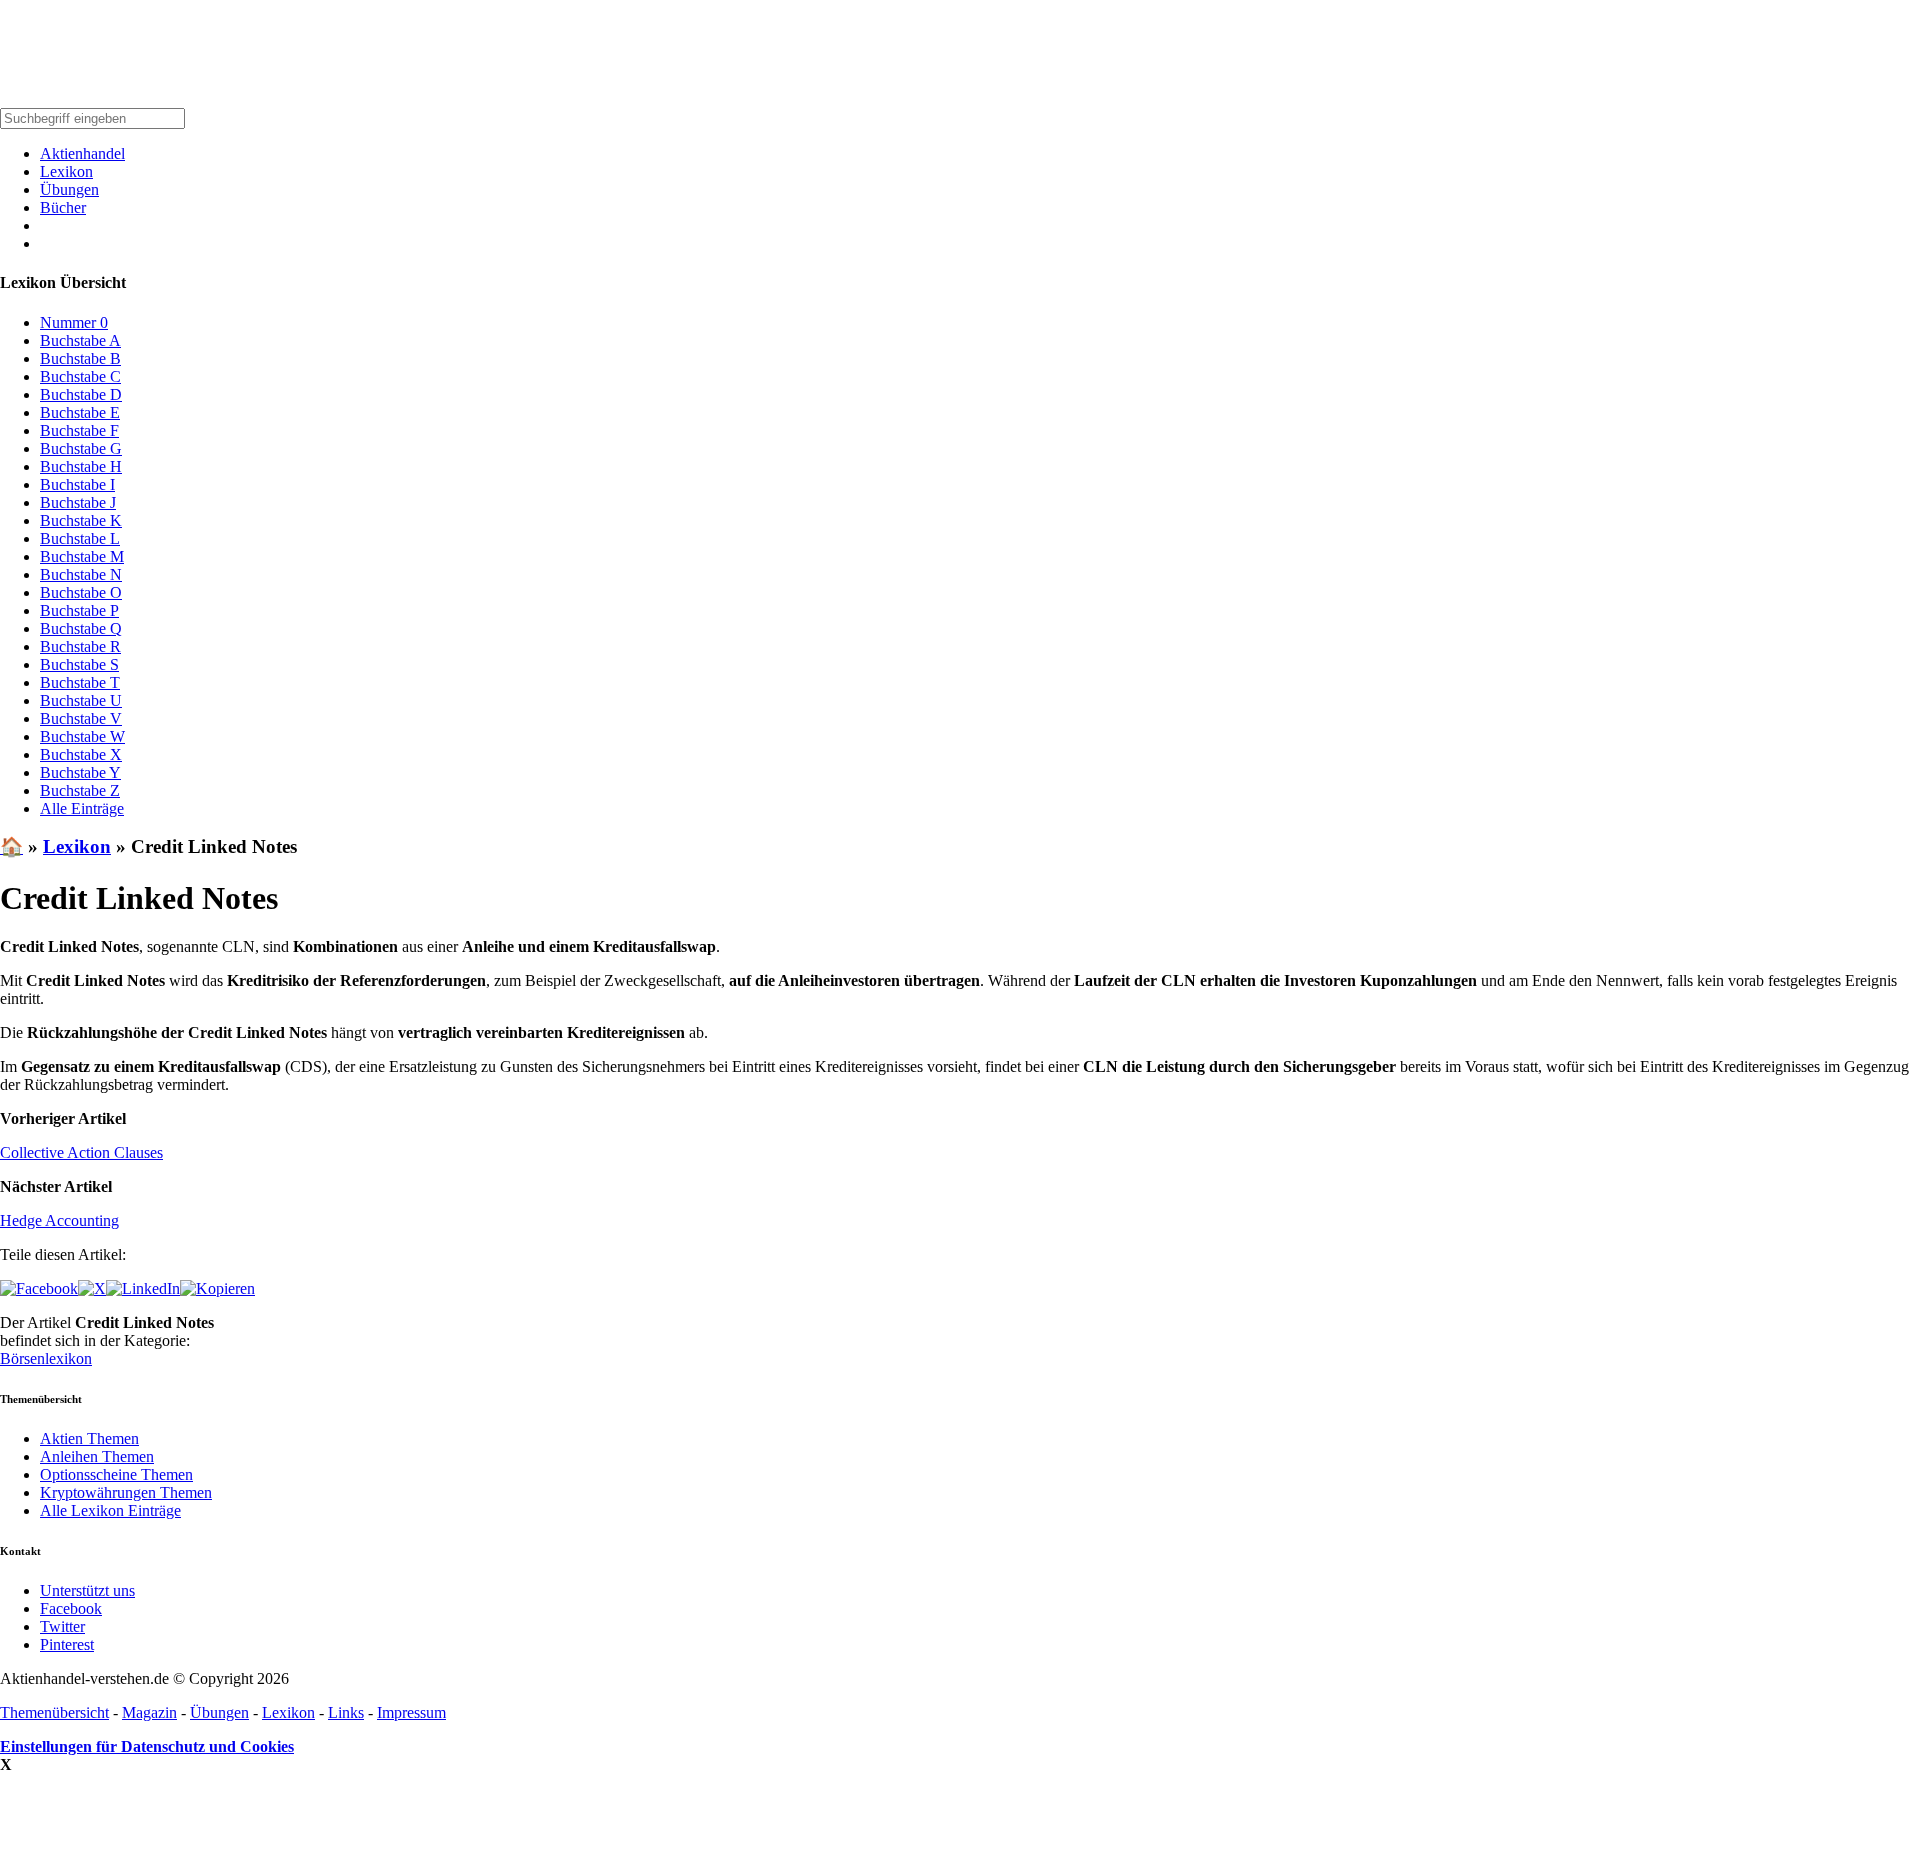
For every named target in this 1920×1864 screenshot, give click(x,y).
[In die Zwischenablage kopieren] (217, 1288)
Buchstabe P (79, 610)
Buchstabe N (81, 574)
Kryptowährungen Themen (126, 1492)
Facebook (71, 1608)
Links (346, 1712)
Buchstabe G (81, 448)
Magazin (149, 1712)
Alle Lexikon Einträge (110, 1510)
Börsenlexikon (46, 1358)
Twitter (62, 1626)
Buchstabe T (80, 682)
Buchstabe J (78, 502)
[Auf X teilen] (92, 1288)
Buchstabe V (81, 718)
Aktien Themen (89, 1438)
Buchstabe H (81, 466)
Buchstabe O (81, 592)
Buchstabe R (80, 646)
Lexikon (66, 171)
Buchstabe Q (81, 628)
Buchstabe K (81, 520)
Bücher (63, 207)
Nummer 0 (74, 322)
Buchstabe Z (80, 790)
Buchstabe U (81, 700)
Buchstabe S (79, 664)
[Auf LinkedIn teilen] (143, 1288)
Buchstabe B (80, 358)
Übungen (69, 189)
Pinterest (67, 1644)
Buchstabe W (82, 736)
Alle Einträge (82, 808)
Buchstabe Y (80, 772)
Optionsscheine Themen (116, 1474)
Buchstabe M (82, 556)
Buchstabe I (77, 484)
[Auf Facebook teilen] (39, 1288)
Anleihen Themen (97, 1456)
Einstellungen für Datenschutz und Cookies (147, 1746)
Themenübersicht (54, 1712)
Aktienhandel (82, 153)
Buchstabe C (80, 376)
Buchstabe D (81, 394)
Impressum (411, 1712)
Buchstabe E (80, 412)
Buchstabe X (81, 754)
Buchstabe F (79, 430)
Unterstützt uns (87, 1590)
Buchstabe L (80, 538)
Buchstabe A (80, 340)
